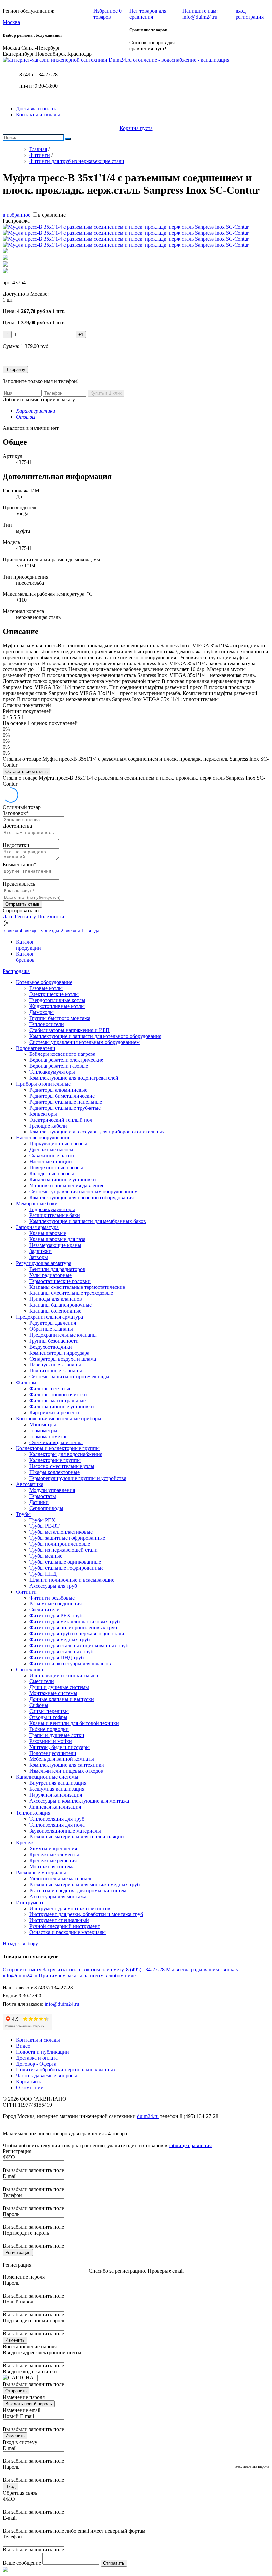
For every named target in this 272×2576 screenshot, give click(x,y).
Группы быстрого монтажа (60, 1018)
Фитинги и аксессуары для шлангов (70, 1663)
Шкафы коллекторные (54, 1472)
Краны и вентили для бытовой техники (74, 1723)
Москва (11, 22)
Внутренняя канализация (58, 1783)
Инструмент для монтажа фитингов (70, 1908)
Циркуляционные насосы (58, 1144)
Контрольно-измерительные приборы (59, 1418)
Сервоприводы (46, 1508)
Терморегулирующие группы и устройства (78, 1478)
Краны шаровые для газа (57, 1239)
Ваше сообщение (22, 2563)
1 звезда (90, 931)
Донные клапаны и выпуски (62, 1699)
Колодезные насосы (52, 1173)
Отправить (16, 2391)
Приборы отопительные (43, 1084)
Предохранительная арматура (49, 1317)
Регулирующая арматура (44, 1263)
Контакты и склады (38, 114)
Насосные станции (51, 1162)
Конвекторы (43, 1114)
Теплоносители (47, 1024)
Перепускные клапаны (55, 1365)
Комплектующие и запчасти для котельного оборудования (95, 1036)
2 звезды (71, 931)
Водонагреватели (36, 1048)
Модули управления (52, 1490)
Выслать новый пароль (29, 2404)
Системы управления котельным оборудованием (84, 1042)
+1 (81, 334)
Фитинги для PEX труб (56, 1616)
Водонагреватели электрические (66, 1060)
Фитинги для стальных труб (61, 1651)
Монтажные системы (53, 1693)
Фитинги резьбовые (52, 1598)
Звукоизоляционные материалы (65, 1831)
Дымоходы (41, 1012)
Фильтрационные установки (62, 1406)
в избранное (16, 215)
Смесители (42, 1681)
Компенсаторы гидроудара (59, 1353)
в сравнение (52, 215)
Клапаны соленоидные (55, 1311)
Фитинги (26, 1592)
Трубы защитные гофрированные (67, 1538)
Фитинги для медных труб (59, 1639)
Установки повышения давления (66, 1185)
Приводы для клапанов (56, 1299)
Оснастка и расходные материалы (68, 1932)
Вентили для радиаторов (57, 1269)
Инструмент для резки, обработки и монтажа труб (86, 1914)
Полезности (51, 917)
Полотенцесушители (53, 1753)
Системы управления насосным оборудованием (83, 1191)
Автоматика (30, 1484)
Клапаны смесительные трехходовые (71, 1293)
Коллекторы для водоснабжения (66, 1454)
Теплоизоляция (33, 1813)
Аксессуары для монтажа (58, 1896)
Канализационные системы (47, 1777)
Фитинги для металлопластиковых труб (74, 1622)
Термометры (43, 1430)
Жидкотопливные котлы (57, 1006)
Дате (9, 917)
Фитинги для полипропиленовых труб (73, 1628)
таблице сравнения (190, 2145)
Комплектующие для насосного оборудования (81, 1197)
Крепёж (25, 1843)
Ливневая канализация (55, 1807)
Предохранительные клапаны (63, 1335)
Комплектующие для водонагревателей (74, 1078)
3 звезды (50, 931)
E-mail (10, 2176)
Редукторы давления (53, 1323)
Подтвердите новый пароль (34, 2321)
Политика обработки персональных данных (66, 2070)
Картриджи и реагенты (55, 1412)
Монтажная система (52, 1867)
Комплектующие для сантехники (67, 1765)
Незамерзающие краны (55, 1245)
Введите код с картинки (30, 2371)
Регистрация (18, 2253)
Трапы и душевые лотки (57, 1735)
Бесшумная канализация (57, 1789)
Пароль (11, 2214)
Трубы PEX (42, 1520)
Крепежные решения (53, 1861)
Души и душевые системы (59, 1687)
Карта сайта (29, 2082)
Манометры (43, 1424)
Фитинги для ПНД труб (56, 1657)
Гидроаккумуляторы (52, 1209)
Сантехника (30, 1669)
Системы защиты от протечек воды (69, 1377)
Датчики (39, 1502)
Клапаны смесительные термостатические (77, 1287)
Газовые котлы (46, 988)
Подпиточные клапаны (56, 1371)
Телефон (12, 2195)
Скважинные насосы (53, 1156)
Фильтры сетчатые (50, 1389)
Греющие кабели (48, 1126)
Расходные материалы (41, 1873)
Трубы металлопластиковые (61, 1532)
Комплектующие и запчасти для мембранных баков (88, 1221)
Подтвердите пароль (26, 2233)
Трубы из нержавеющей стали (63, 1550)
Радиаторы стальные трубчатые (65, 1108)
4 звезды (30, 931)
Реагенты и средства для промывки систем (78, 1890)
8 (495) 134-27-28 (38, 75)
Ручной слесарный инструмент (65, 1926)
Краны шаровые (48, 1233)
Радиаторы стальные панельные (66, 1102)
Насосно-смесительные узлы (62, 1466)
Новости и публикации (42, 2052)
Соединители (44, 1610)
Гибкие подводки (49, 1729)
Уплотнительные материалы (61, 1878)
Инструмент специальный (59, 1920)
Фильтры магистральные (57, 1401)
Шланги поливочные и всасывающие (72, 1580)
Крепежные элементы (54, 1855)
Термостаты (43, 1496)
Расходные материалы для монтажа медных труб (84, 1884)
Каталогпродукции (29, 945)
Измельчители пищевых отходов (66, 1771)
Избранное (107, 14)
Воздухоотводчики (51, 1347)
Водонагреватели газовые (59, 1066)
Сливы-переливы (49, 1711)
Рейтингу (26, 917)
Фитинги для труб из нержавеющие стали (77, 1634)
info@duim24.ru (62, 2004)
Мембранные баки (37, 1203)
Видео (23, 2046)
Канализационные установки (63, 1179)
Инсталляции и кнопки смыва (64, 1675)
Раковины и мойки (51, 1741)
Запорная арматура (37, 1227)
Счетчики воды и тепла (56, 1442)
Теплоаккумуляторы (52, 1072)
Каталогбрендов (25, 957)
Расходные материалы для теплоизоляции (77, 1837)
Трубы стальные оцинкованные (65, 1562)
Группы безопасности (54, 1341)
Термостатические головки (60, 1281)
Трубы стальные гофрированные (66, 1568)
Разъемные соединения (55, 1604)
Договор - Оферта (36, 2064)
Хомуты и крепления (53, 1849)
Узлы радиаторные (50, 1275)
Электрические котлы (54, 994)
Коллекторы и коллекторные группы (58, 1448)
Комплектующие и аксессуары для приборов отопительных (97, 1132)
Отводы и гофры (48, 1717)
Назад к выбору (20, 1944)
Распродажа (16, 971)
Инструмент (30, 1902)
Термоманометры (49, 1436)
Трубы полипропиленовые (60, 1544)
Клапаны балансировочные (60, 1305)
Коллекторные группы (55, 1460)
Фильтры (26, 1383)
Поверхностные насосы (56, 1168)
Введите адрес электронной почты (42, 2352)
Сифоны (39, 1705)
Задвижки (40, 1251)
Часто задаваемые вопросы (46, 2076)
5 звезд (11, 931)
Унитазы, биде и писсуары (59, 1747)
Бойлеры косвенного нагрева (62, 1054)
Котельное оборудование (44, 982)
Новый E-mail (18, 2416)
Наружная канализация (56, 1795)
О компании (30, 2088)
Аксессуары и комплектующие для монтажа (79, 1801)
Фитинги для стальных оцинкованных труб (79, 1645)
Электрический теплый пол (61, 1120)
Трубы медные (46, 1556)
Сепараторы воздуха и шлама (63, 1359)
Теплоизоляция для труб (57, 1819)
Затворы (39, 1257)
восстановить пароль (252, 2466)
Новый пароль (19, 2302)
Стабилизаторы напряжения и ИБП (69, 1030)
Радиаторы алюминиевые (58, 1090)
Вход (10, 2487)
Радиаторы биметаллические (62, 1096)
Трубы (23, 1514)
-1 (7, 334)
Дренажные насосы (51, 1150)
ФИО (9, 2157)
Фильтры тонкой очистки (58, 1395)
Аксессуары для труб (53, 1586)
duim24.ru (148, 2116)
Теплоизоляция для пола (57, 1825)
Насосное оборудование (43, 1138)
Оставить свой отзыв (27, 772)
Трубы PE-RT (44, 1526)
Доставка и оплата (37, 108)
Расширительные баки (55, 1215)
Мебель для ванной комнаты (62, 1759)
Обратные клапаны (51, 1329)
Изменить (15, 2340)
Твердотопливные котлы (57, 1000)
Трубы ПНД (43, 1574)
